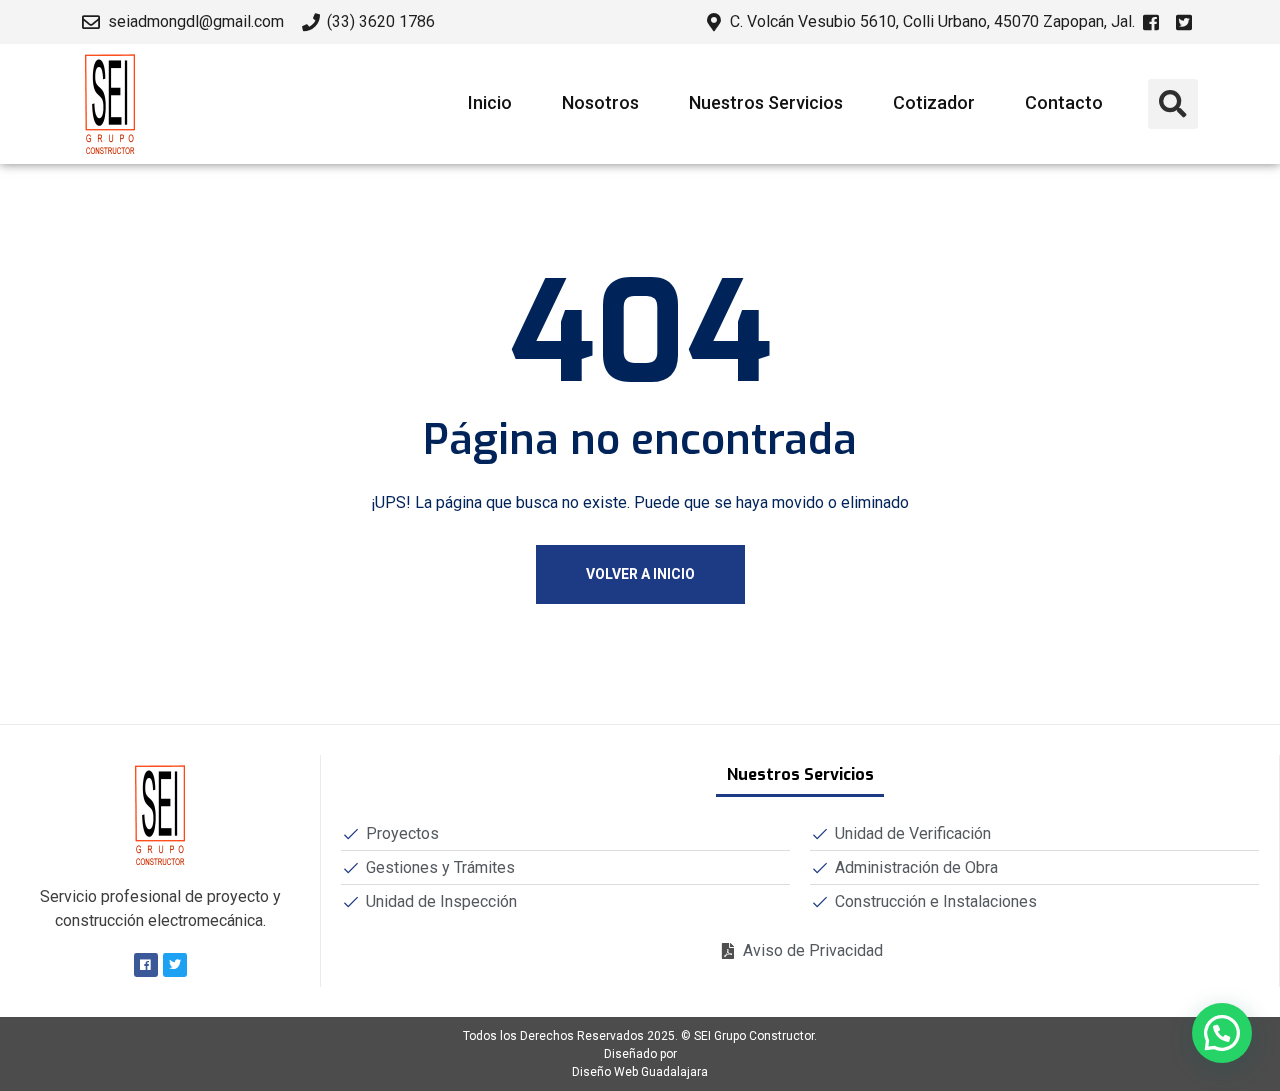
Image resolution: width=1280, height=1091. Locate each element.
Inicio (490, 102)
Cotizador (934, 102)
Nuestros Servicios (766, 102)
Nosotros (600, 102)
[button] (1173, 104)
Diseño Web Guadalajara (640, 1072)
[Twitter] (175, 965)
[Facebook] (146, 965)
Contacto (1064, 102)
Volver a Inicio (640, 574)
